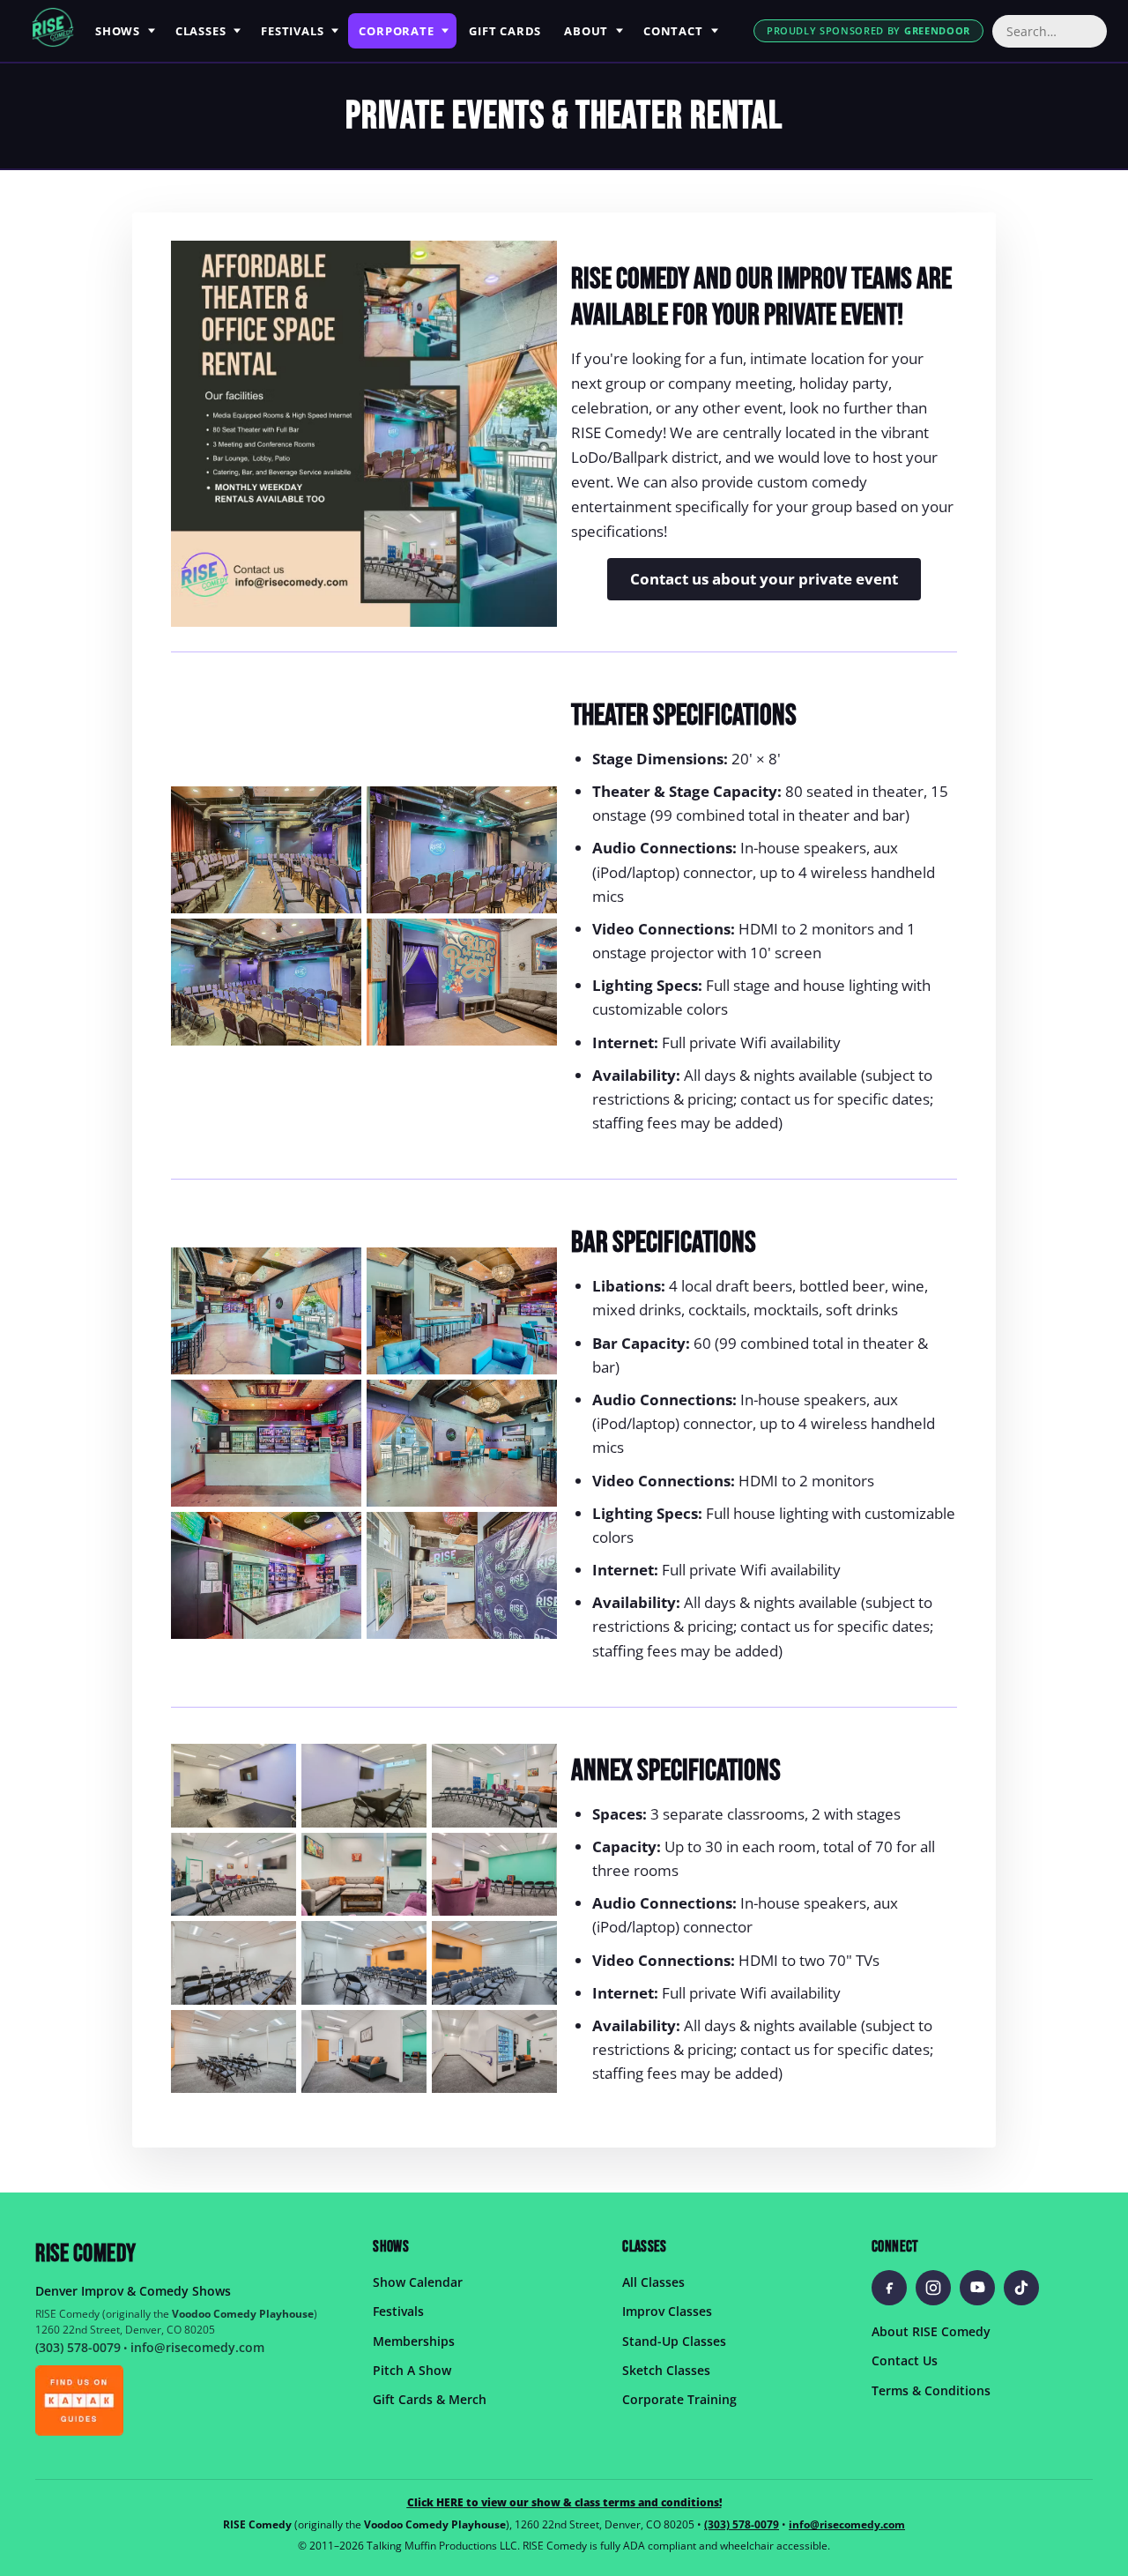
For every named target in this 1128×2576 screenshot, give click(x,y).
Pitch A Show (412, 2369)
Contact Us (905, 2360)
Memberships (414, 2340)
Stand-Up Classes (674, 2340)
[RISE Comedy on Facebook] (889, 2287)
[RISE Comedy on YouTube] (977, 2287)
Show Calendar (418, 2281)
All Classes (653, 2281)
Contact (673, 31)
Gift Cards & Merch (430, 2399)
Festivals (292, 31)
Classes (200, 31)
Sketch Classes (666, 2369)
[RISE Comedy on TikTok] (1021, 2287)
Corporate (396, 31)
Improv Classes (667, 2311)
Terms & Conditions (931, 2390)
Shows (118, 31)
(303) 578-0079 (78, 2347)
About (586, 31)
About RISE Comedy (931, 2330)
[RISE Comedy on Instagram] (933, 2287)
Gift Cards (505, 31)
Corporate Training (679, 2399)
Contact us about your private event (764, 579)
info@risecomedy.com (197, 2347)
